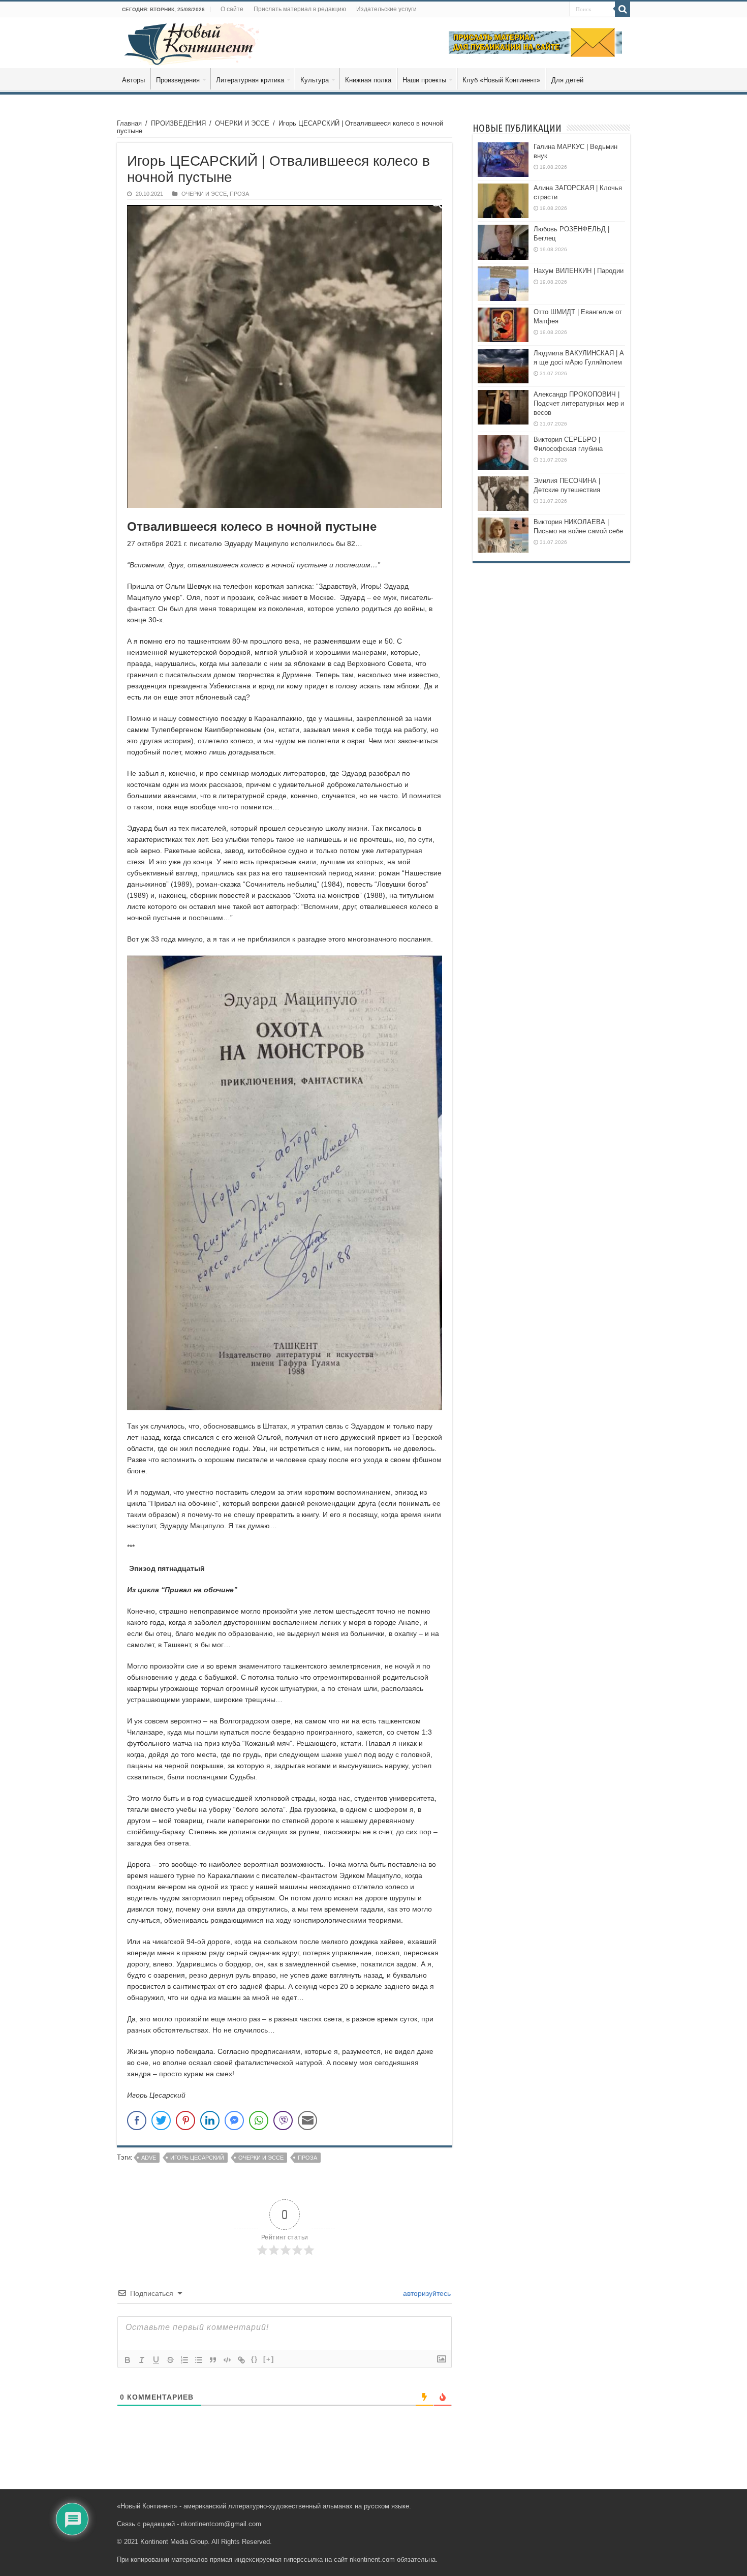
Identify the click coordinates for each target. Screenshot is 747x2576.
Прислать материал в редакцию (300, 9)
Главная (129, 123)
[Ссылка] (241, 2360)
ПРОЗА (239, 194)
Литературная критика (250, 80)
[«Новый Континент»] (192, 42)
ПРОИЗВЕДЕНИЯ (178, 123)
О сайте (232, 9)
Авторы (133, 80)
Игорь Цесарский (197, 2158)
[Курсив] (142, 2360)
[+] (269, 2359)
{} (255, 2359)
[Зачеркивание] (170, 2360)
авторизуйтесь (426, 2293)
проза (307, 2158)
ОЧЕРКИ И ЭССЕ (242, 123)
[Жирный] (128, 2360)
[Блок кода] (227, 2360)
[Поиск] (622, 9)
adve (149, 2158)
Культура (315, 80)
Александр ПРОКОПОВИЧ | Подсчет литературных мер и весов (579, 403)
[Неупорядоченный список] (199, 2360)
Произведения (178, 80)
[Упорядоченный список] (184, 2360)
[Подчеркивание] (156, 2360)
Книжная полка (368, 80)
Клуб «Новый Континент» (501, 80)
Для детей (567, 80)
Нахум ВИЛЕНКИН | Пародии (579, 271)
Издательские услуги (386, 9)
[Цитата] (213, 2360)
